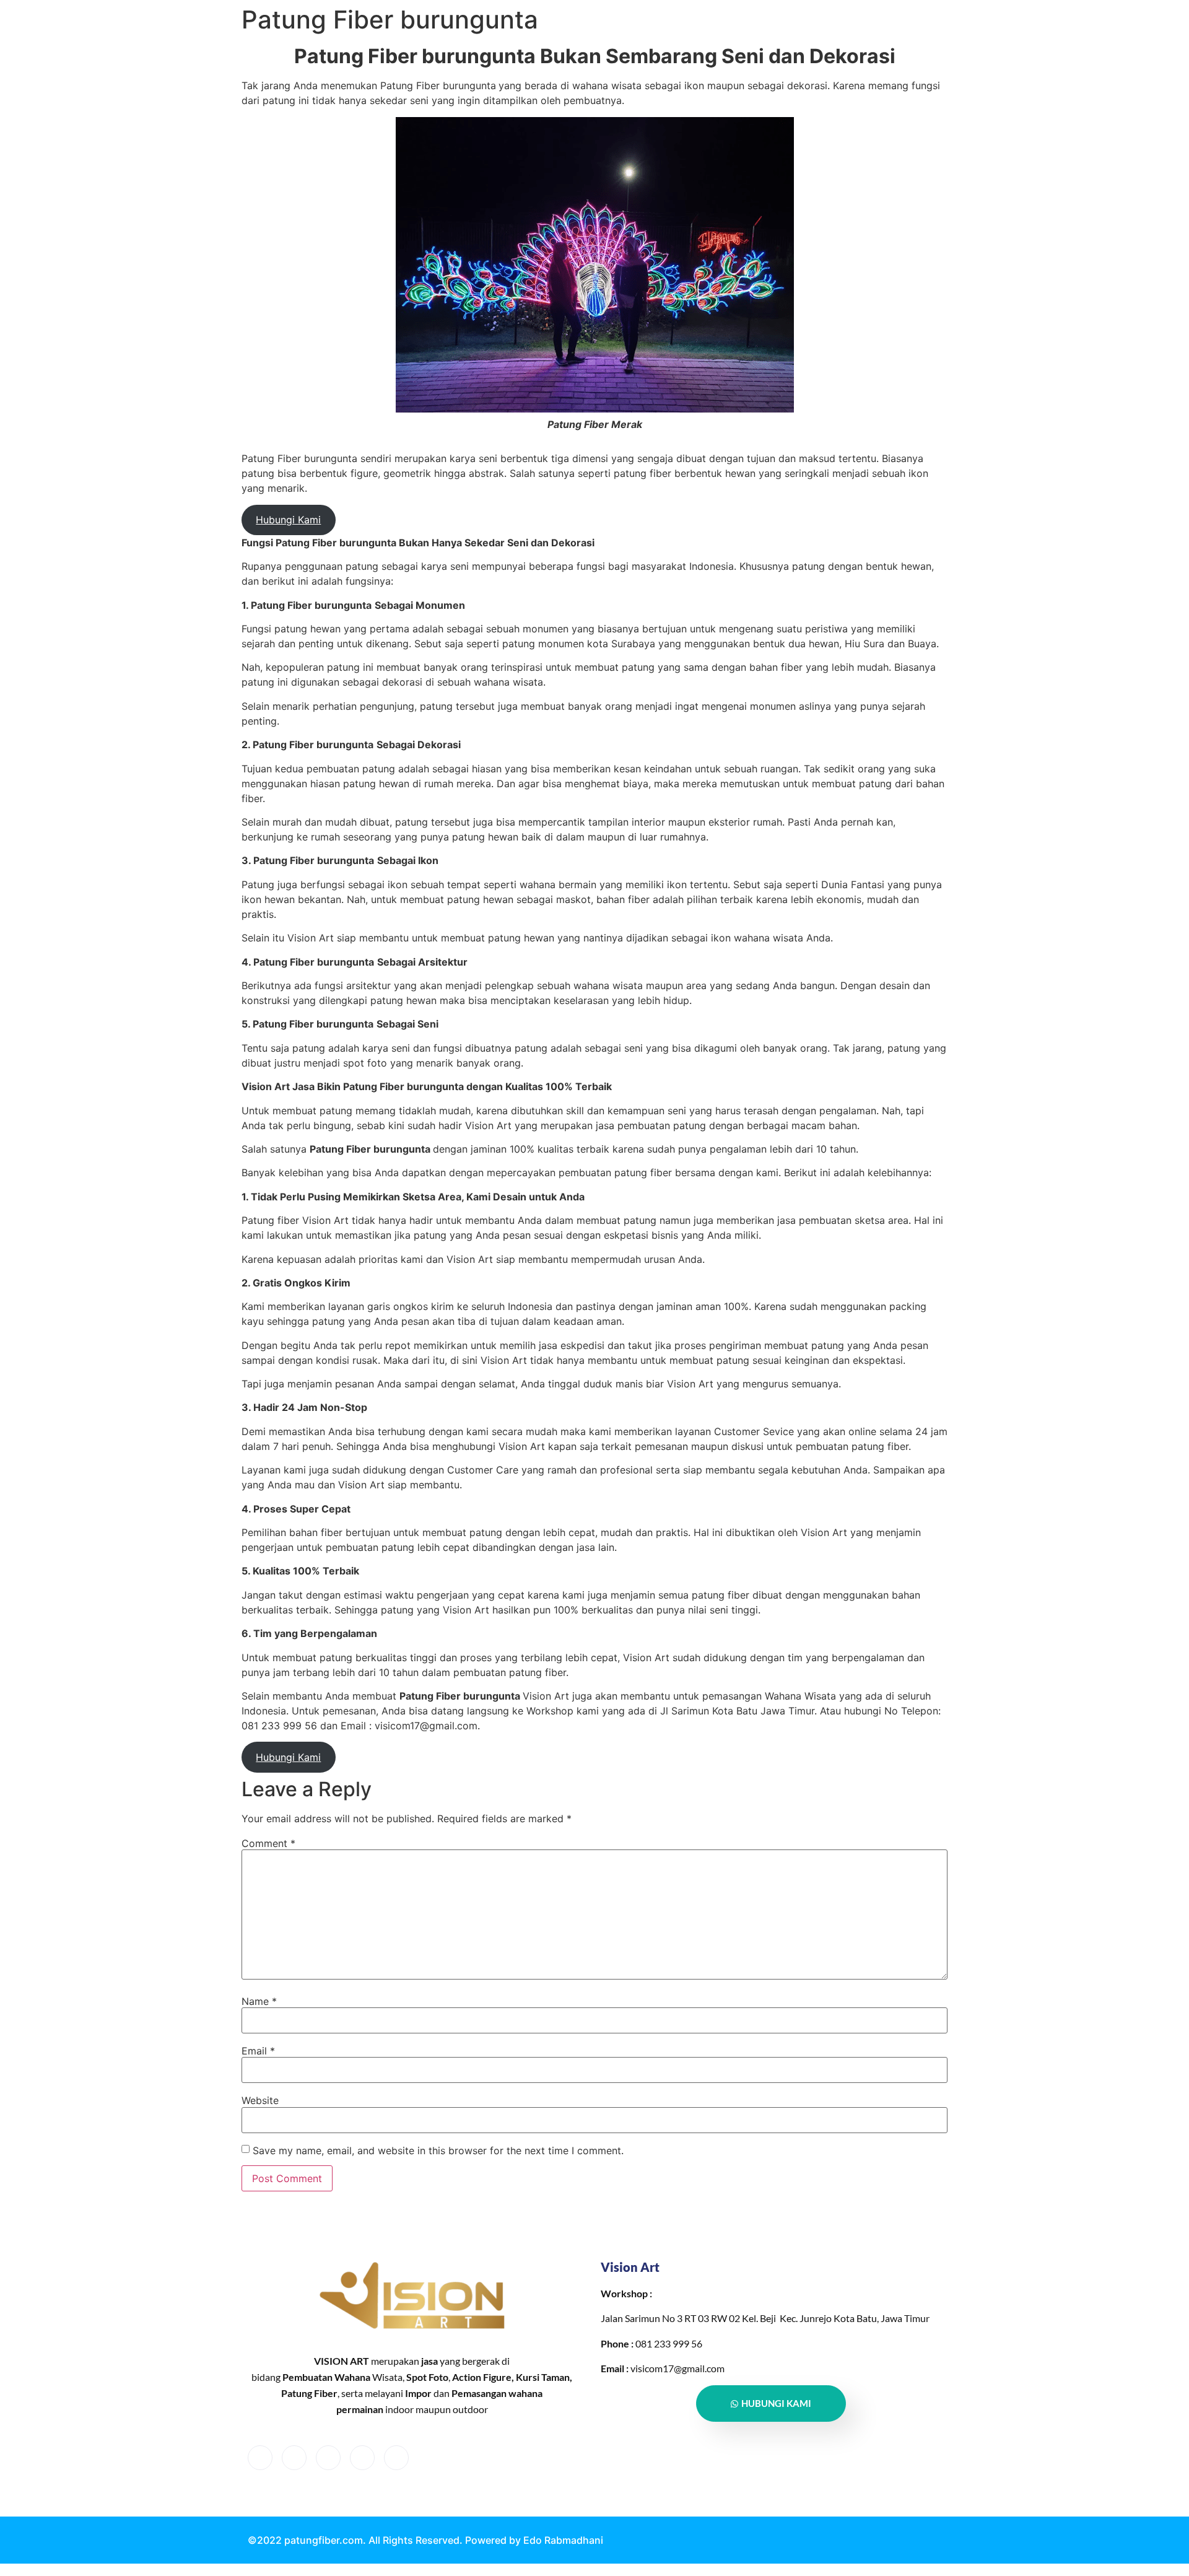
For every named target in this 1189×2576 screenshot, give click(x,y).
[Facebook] (260, 2458)
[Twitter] (294, 2458)
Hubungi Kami (288, 520)
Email (258, 2051)
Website (260, 2100)
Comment (268, 1843)
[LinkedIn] (328, 2458)
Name (259, 2001)
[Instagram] (396, 2458)
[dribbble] (362, 2458)
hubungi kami (776, 2403)
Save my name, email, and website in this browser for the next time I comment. (438, 2150)
